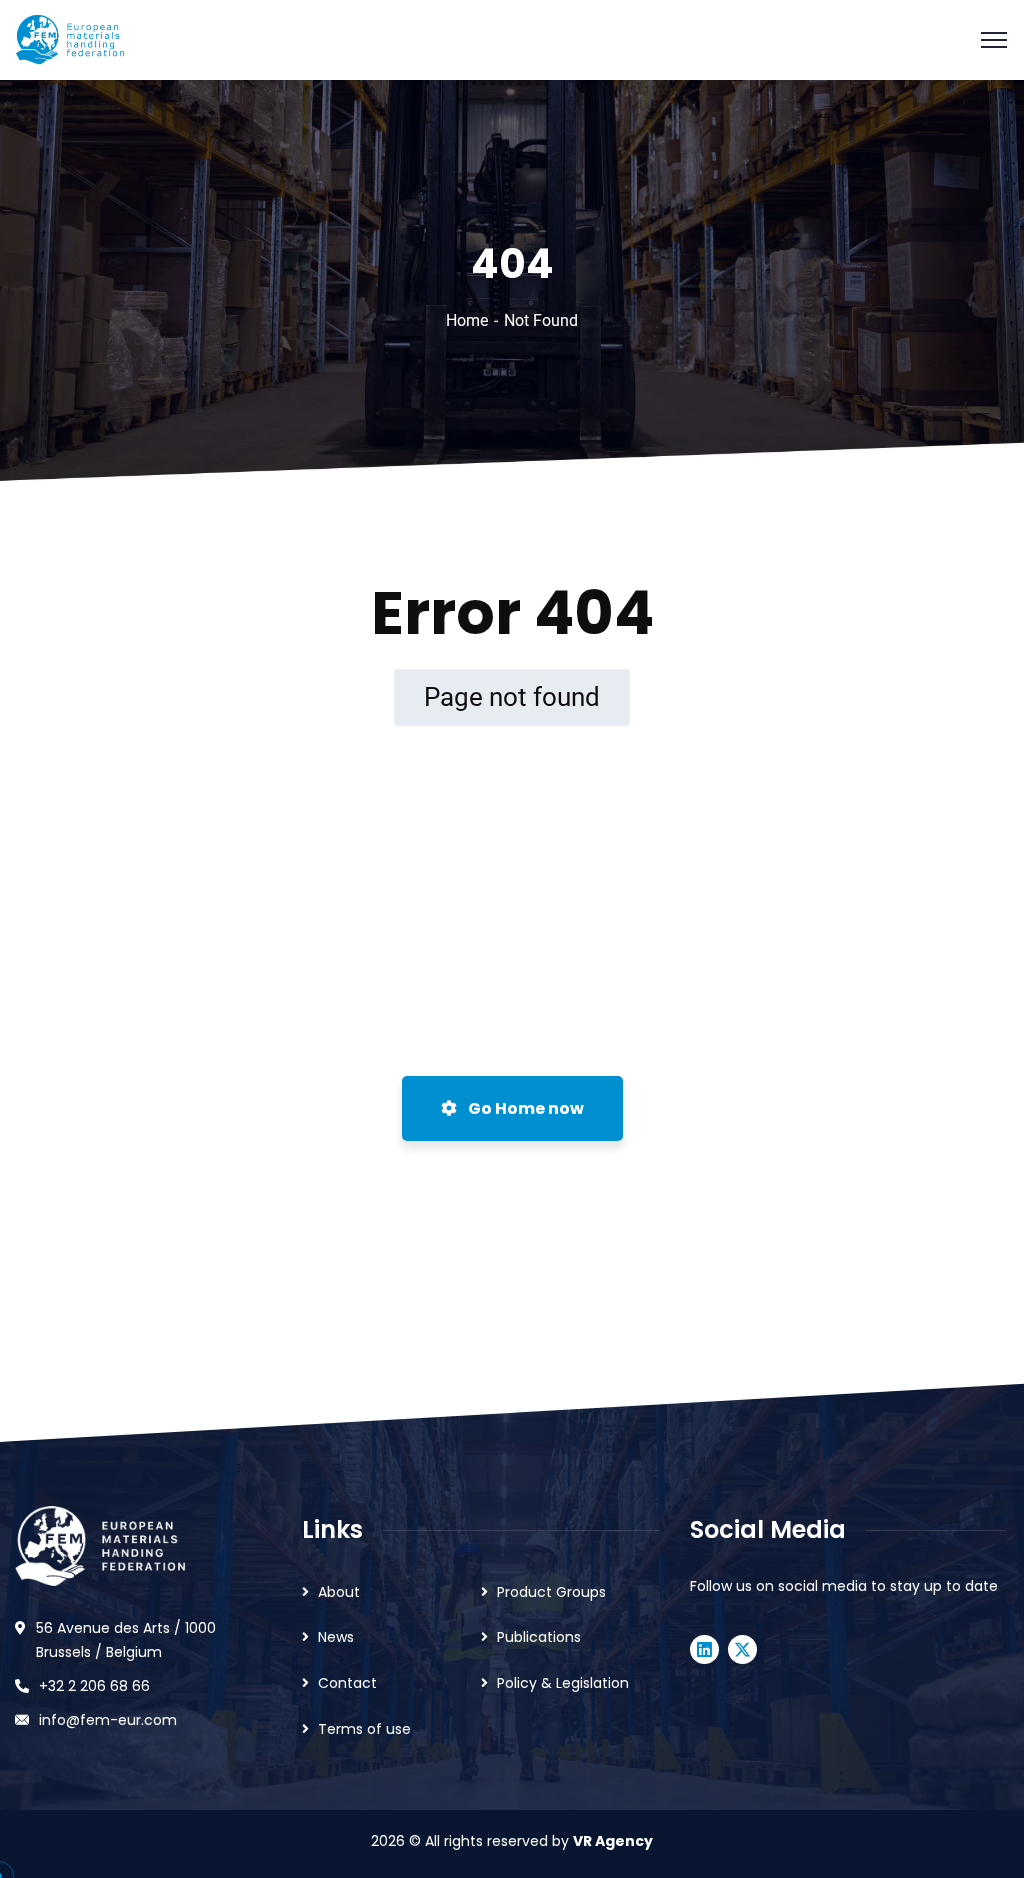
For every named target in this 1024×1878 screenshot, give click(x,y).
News (336, 1637)
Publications (539, 1637)
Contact (347, 1683)
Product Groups (551, 1592)
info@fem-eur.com (108, 1720)
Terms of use (364, 1729)
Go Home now (524, 1108)
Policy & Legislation (563, 1683)
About (339, 1592)
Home (467, 320)
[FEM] (69, 38)
